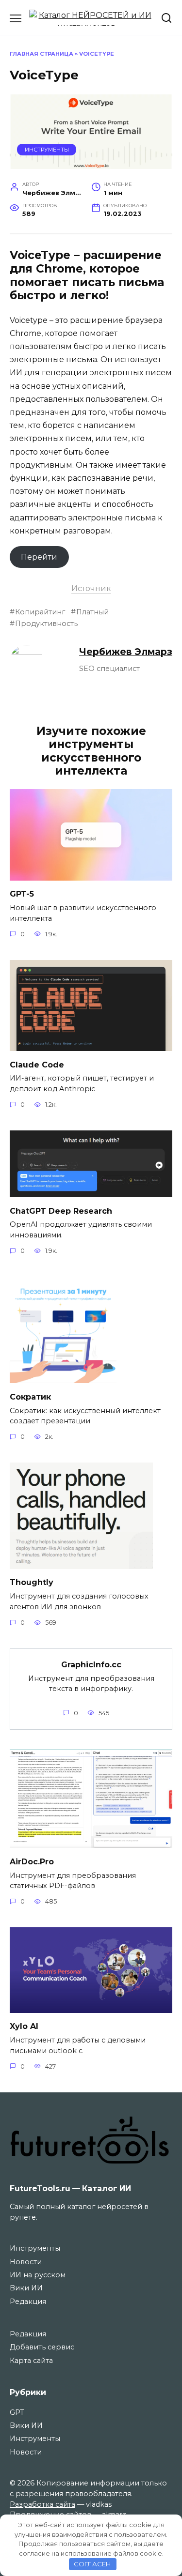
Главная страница (41, 54)
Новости (26, 2262)
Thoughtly (32, 1582)
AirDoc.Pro (32, 1861)
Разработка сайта (42, 2504)
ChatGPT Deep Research (61, 1211)
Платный (92, 612)
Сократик (30, 1396)
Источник (91, 588)
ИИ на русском (38, 2275)
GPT (17, 2412)
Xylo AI (24, 2026)
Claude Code (37, 1064)
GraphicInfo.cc (91, 1664)
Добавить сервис (42, 2347)
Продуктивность (46, 624)
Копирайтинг (40, 612)
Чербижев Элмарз (126, 652)
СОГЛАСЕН (92, 2564)
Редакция (28, 2302)
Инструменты (47, 150)
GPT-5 (22, 894)
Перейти (39, 557)
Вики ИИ (26, 2288)
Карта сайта (31, 2361)
